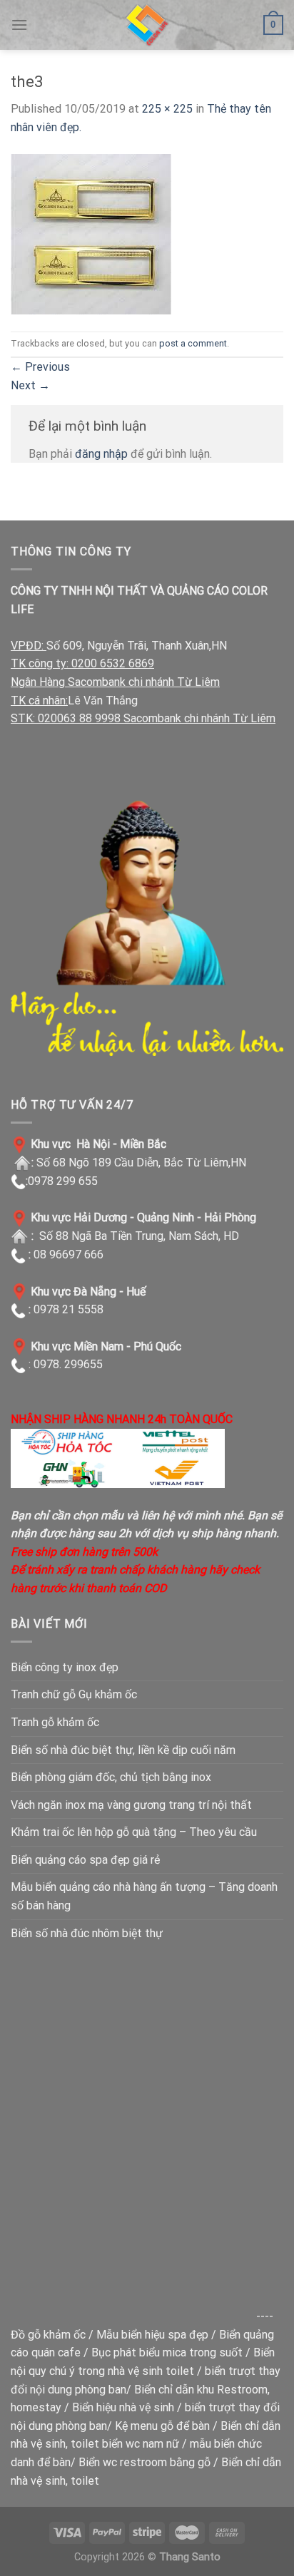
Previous (40, 367)
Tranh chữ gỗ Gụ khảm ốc (74, 1694)
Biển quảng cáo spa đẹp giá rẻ (85, 1860)
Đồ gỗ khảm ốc (48, 2335)
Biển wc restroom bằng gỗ (145, 2462)
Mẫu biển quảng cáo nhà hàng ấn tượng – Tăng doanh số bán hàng (144, 1896)
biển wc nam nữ (141, 2444)
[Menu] (19, 25)
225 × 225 (167, 109)
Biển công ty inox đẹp (65, 1667)
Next (30, 385)
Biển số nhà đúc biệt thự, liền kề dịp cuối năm (123, 1750)
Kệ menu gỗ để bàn (162, 2426)
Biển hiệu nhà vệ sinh (123, 2407)
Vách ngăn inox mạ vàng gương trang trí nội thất (131, 1805)
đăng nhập (101, 454)
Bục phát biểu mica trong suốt (167, 2352)
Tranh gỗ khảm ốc (55, 1722)
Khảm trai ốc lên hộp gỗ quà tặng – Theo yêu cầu (134, 1832)
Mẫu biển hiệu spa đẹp (152, 2335)
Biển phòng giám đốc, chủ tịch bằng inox (111, 1777)
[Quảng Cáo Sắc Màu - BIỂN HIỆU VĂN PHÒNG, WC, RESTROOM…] (147, 25)
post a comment (193, 343)
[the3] (91, 233)
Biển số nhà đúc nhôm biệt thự (87, 1933)
